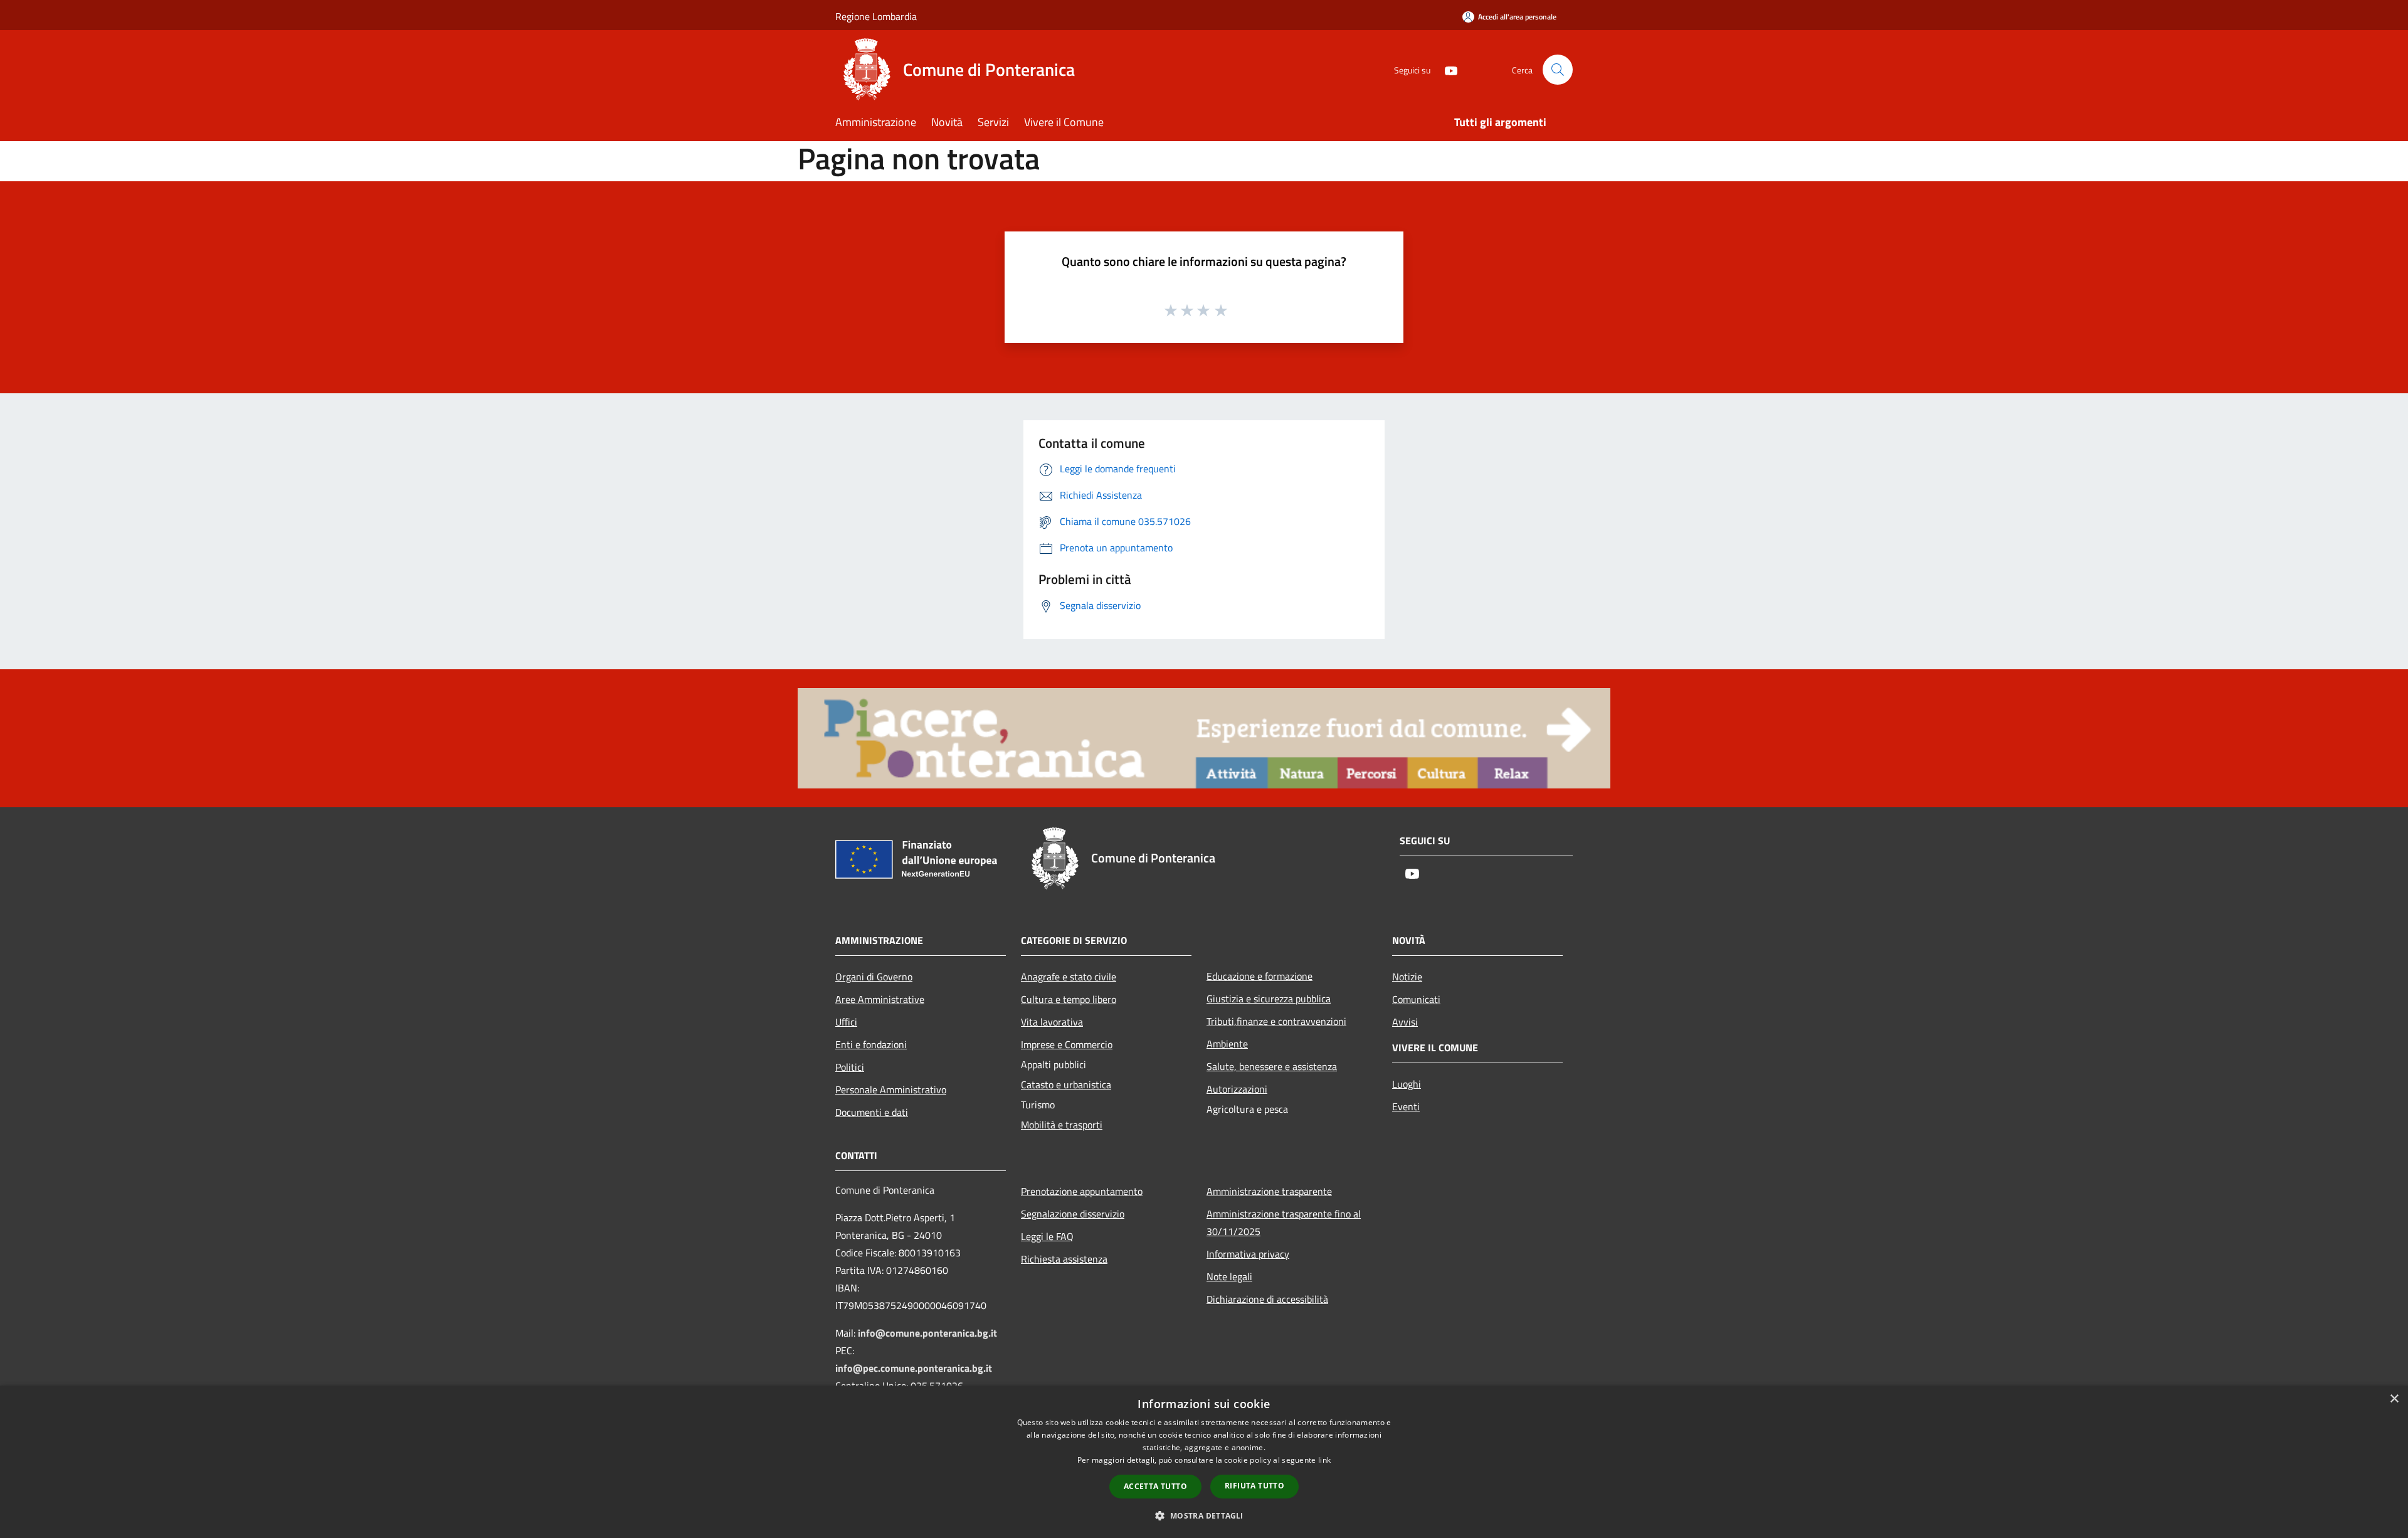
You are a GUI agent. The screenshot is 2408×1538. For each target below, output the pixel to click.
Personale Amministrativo (891, 1090)
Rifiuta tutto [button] (1254, 1486)
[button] (1204, 1515)
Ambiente (1227, 1044)
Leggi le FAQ (1047, 1236)
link (1324, 1460)
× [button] (2394, 1399)
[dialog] (1204, 1462)
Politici (850, 1067)
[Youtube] (1446, 69)
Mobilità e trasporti (1062, 1125)
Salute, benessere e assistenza (1272, 1066)
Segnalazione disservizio (1073, 1214)
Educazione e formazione (1259, 976)
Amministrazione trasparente (1269, 1191)
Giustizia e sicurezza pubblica (1269, 999)
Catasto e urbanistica (1066, 1085)
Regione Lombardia (876, 16)
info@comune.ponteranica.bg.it (927, 1333)
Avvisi (1405, 1022)
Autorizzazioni (1237, 1089)
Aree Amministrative (880, 999)
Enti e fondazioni (871, 1044)
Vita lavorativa (1052, 1022)
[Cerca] (1558, 70)
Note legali (1229, 1276)
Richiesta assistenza (1064, 1259)
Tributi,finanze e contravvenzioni (1276, 1021)
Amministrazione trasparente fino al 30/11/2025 (1284, 1222)
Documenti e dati (872, 1112)
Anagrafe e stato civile (1069, 977)
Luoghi (1407, 1084)
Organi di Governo (874, 977)
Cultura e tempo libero (1069, 999)
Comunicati (1416, 999)
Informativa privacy (1248, 1254)
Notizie (1407, 977)
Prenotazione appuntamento (1082, 1191)
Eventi (1406, 1106)
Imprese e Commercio (1067, 1044)
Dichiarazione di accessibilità (1267, 1299)
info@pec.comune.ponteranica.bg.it (914, 1368)
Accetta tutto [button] (1155, 1486)
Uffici (846, 1022)
